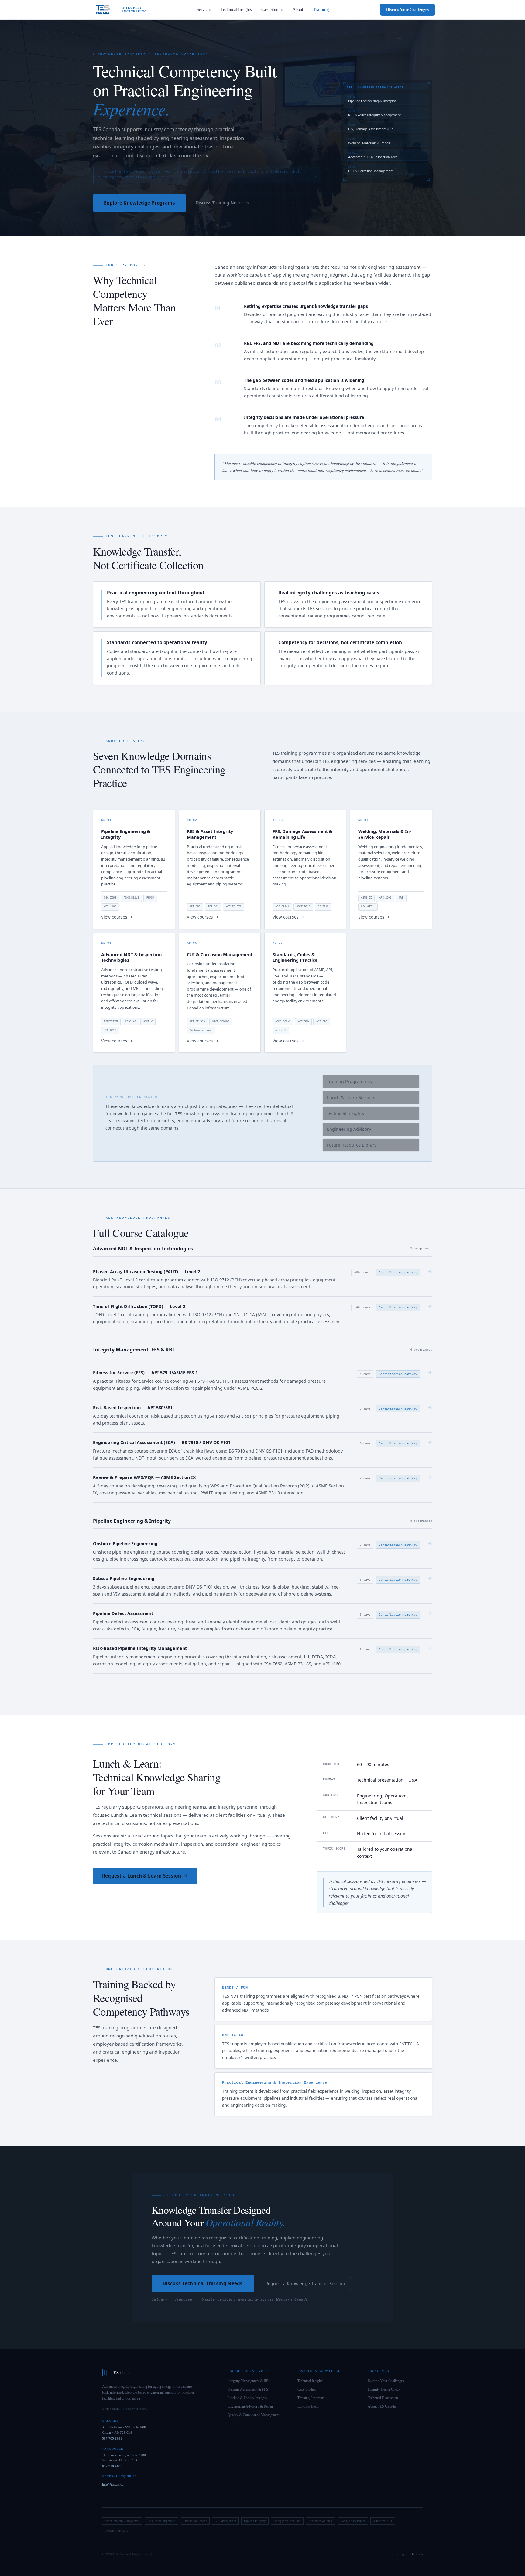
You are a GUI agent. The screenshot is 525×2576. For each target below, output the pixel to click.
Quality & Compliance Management (253, 2415)
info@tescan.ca (113, 2484)
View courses (114, 917)
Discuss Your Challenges (407, 10)
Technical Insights (236, 10)
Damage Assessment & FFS (248, 2389)
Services (204, 10)
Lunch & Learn (308, 2406)
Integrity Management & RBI (249, 2381)
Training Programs (311, 2398)
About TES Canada (382, 2406)
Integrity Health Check (384, 2389)
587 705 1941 (112, 2438)
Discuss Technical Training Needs (203, 2283)
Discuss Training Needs (220, 203)
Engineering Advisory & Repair (250, 2406)
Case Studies (272, 10)
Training (321, 10)
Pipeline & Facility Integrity (247, 2398)
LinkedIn (417, 2554)
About (298, 10)
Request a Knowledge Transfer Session (305, 2284)
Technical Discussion (383, 2398)
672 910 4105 (112, 2466)
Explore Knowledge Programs (139, 203)
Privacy (400, 2554)
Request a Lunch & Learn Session (142, 1876)
